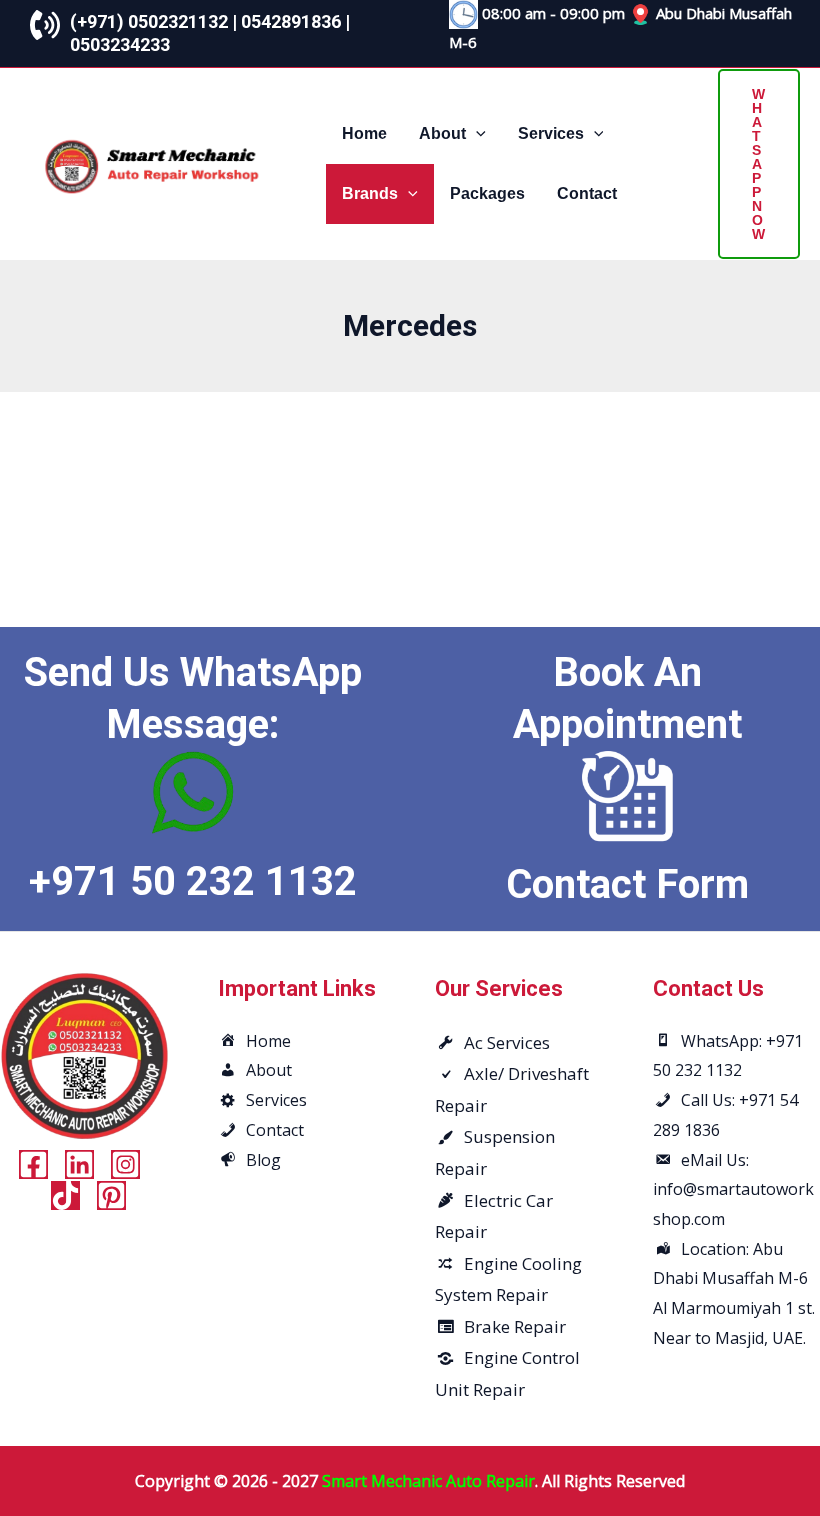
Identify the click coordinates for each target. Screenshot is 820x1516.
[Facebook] (33, 1164)
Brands (370, 193)
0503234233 (120, 44)
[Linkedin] (79, 1164)
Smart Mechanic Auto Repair (428, 1481)
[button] (476, 133)
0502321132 (178, 21)
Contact (587, 193)
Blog (263, 1160)
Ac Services (507, 1042)
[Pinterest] (111, 1195)
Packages (487, 193)
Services (551, 133)
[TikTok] (65, 1195)
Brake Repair (515, 1326)
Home (364, 133)
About (442, 133)
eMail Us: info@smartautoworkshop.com (733, 1189)
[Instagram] (125, 1164)
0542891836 (291, 21)
